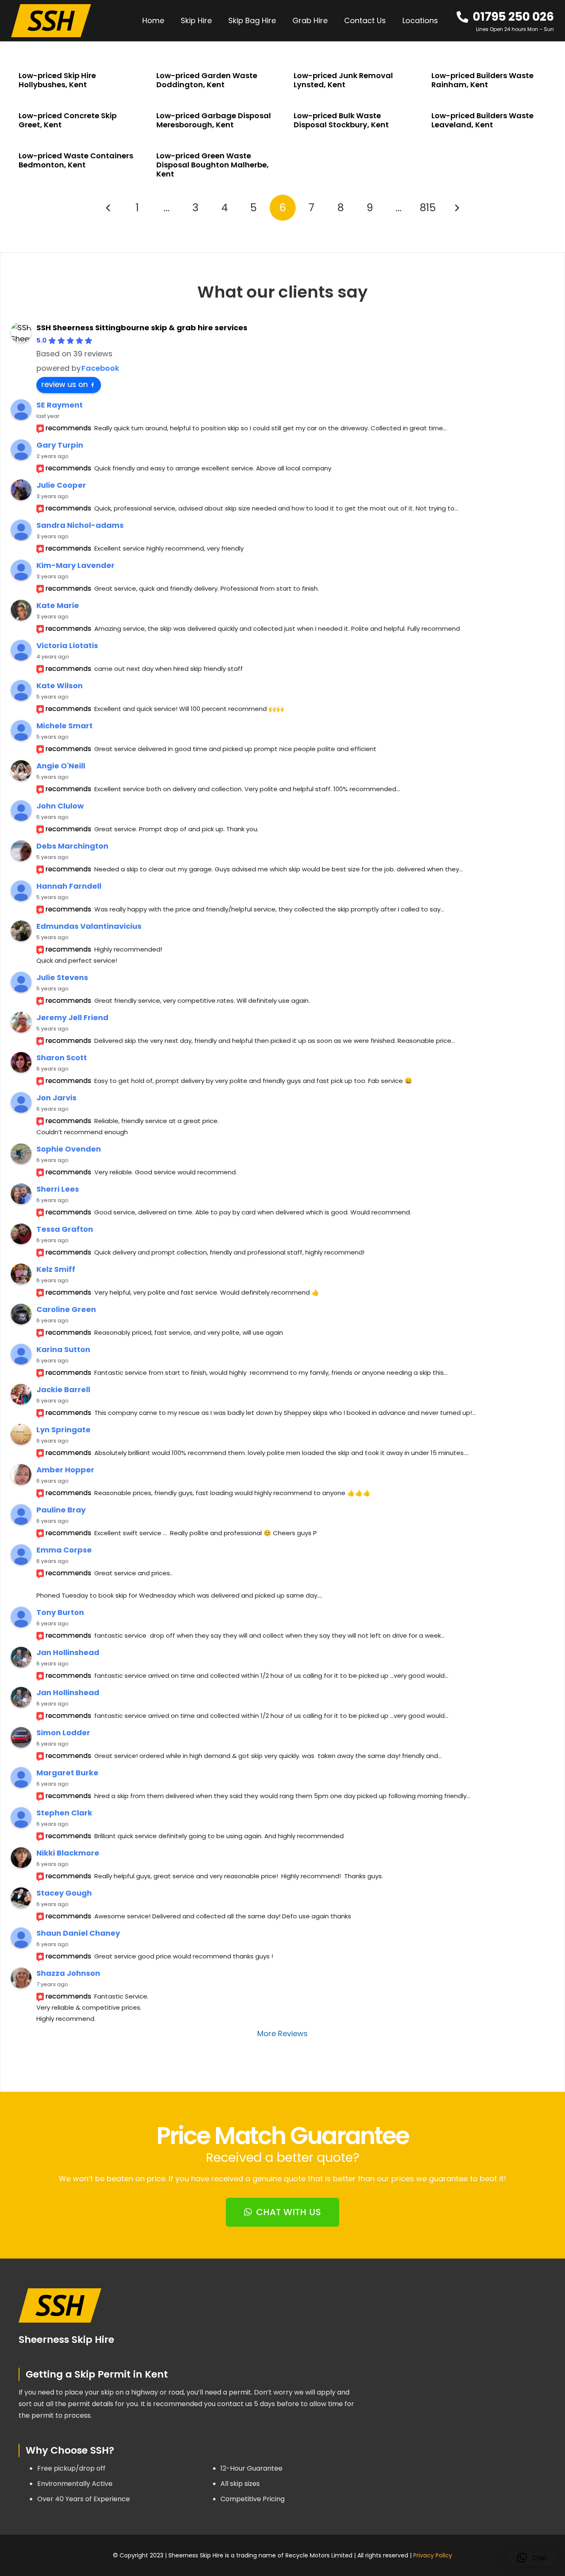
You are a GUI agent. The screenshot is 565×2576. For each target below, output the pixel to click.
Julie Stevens (62, 977)
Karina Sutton (63, 1349)
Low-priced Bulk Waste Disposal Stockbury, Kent (341, 120)
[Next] (457, 208)
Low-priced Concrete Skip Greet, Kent (68, 120)
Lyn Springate (63, 1430)
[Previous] (108, 208)
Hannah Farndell (69, 886)
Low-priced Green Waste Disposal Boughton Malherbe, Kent (213, 165)
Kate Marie (58, 605)
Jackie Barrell (63, 1389)
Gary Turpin (60, 445)
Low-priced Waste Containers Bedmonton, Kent (76, 160)
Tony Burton (60, 1612)
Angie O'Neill (61, 766)
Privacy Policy (433, 2555)
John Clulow (60, 806)
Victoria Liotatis (67, 645)
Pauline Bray (61, 1510)
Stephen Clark (64, 1813)
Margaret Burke (67, 1773)
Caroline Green (66, 1309)
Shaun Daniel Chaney (78, 1933)
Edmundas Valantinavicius (89, 926)
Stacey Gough (64, 1893)
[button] (443, 21)
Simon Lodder (63, 1733)
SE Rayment (60, 405)
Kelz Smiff (56, 1269)
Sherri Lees (58, 1189)
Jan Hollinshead (68, 1652)
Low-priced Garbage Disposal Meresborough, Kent (214, 120)
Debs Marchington (72, 846)
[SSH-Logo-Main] (51, 21)
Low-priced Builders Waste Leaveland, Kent (482, 120)
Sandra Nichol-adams (80, 525)
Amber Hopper (65, 1470)
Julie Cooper (61, 485)
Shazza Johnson (68, 1973)
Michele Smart (65, 726)
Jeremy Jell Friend (72, 1017)
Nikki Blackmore (68, 1853)
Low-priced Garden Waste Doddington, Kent (207, 80)
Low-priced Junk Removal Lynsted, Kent (343, 80)
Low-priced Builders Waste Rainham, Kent (482, 80)
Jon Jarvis (56, 1098)
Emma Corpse (64, 1550)
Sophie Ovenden (69, 1149)
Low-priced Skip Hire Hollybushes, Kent (57, 80)
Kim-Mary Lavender (75, 565)
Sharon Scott (62, 1058)
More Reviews (282, 2033)
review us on (65, 384)
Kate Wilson (60, 686)
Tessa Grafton (65, 1229)
